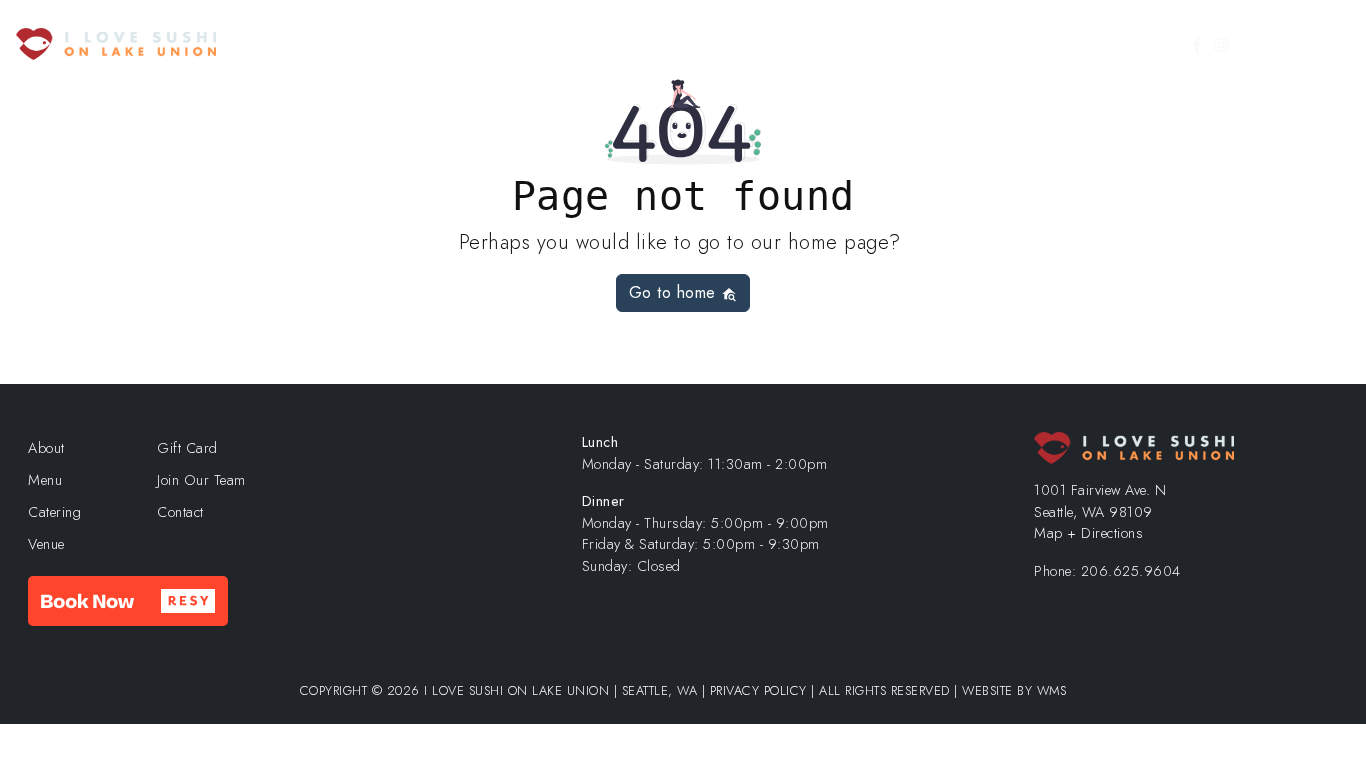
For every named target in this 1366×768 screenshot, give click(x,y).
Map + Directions (1088, 533)
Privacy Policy (758, 690)
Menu (583, 44)
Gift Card (1297, 44)
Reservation (682, 44)
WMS (1052, 690)
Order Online (475, 44)
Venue (842, 44)
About (904, 44)
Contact (1087, 44)
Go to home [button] (675, 292)
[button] (128, 601)
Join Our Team (993, 44)
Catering (770, 44)
